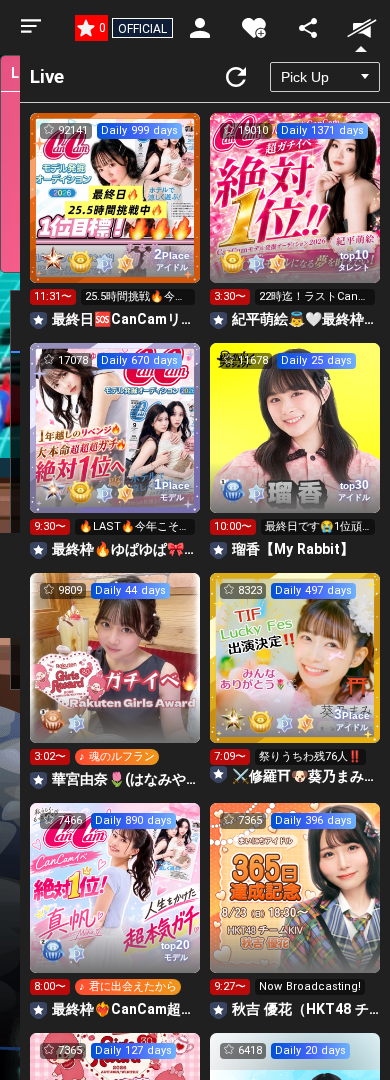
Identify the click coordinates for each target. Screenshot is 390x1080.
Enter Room (115, 216)
